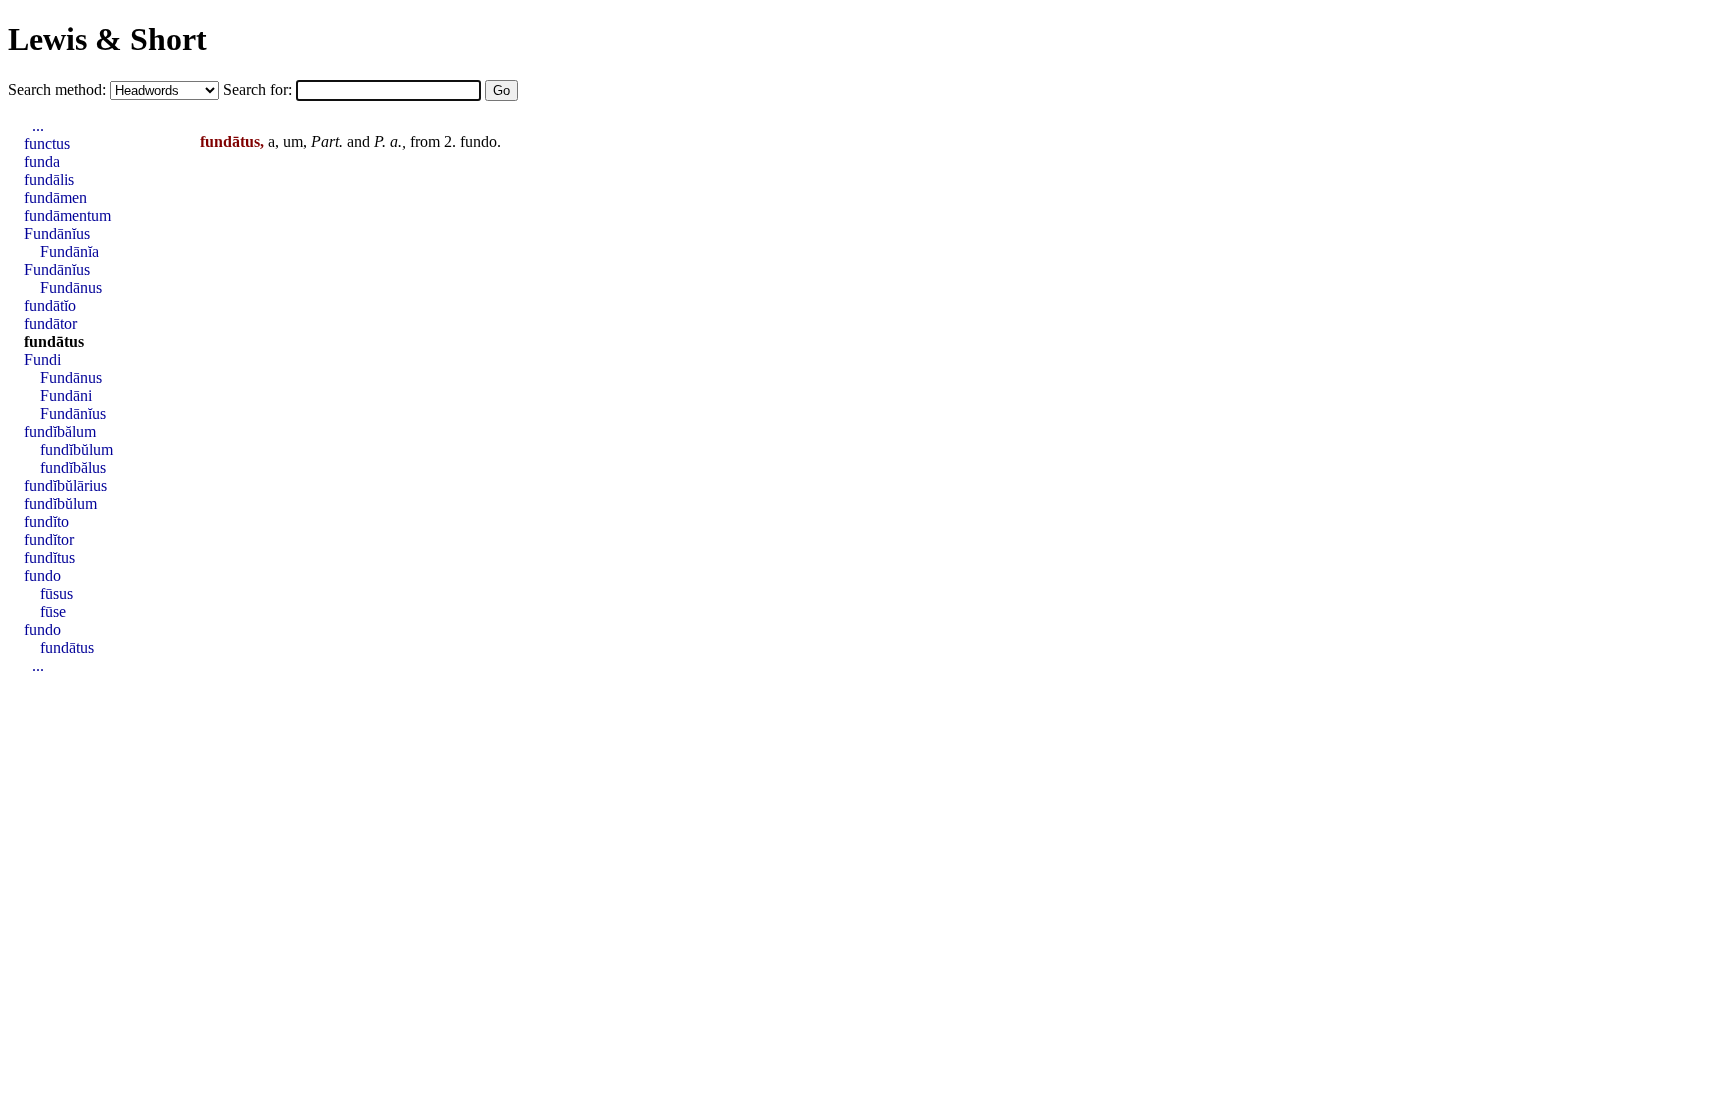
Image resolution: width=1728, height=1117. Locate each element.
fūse (53, 611)
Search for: (259, 89)
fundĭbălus (73, 467)
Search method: (59, 89)
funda (42, 161)
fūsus (56, 593)
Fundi (42, 359)
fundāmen (55, 197)
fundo (478, 141)
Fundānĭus (57, 233)
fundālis (49, 179)
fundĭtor (49, 539)
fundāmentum (67, 215)
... (38, 125)
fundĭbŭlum (76, 449)
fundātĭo (50, 305)
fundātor (50, 323)
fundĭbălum (60, 431)
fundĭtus (49, 557)
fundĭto (46, 521)
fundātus (54, 341)
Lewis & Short (107, 39)
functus (47, 143)
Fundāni (66, 395)
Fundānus (71, 287)
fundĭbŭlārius (65, 485)
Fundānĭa (69, 251)
